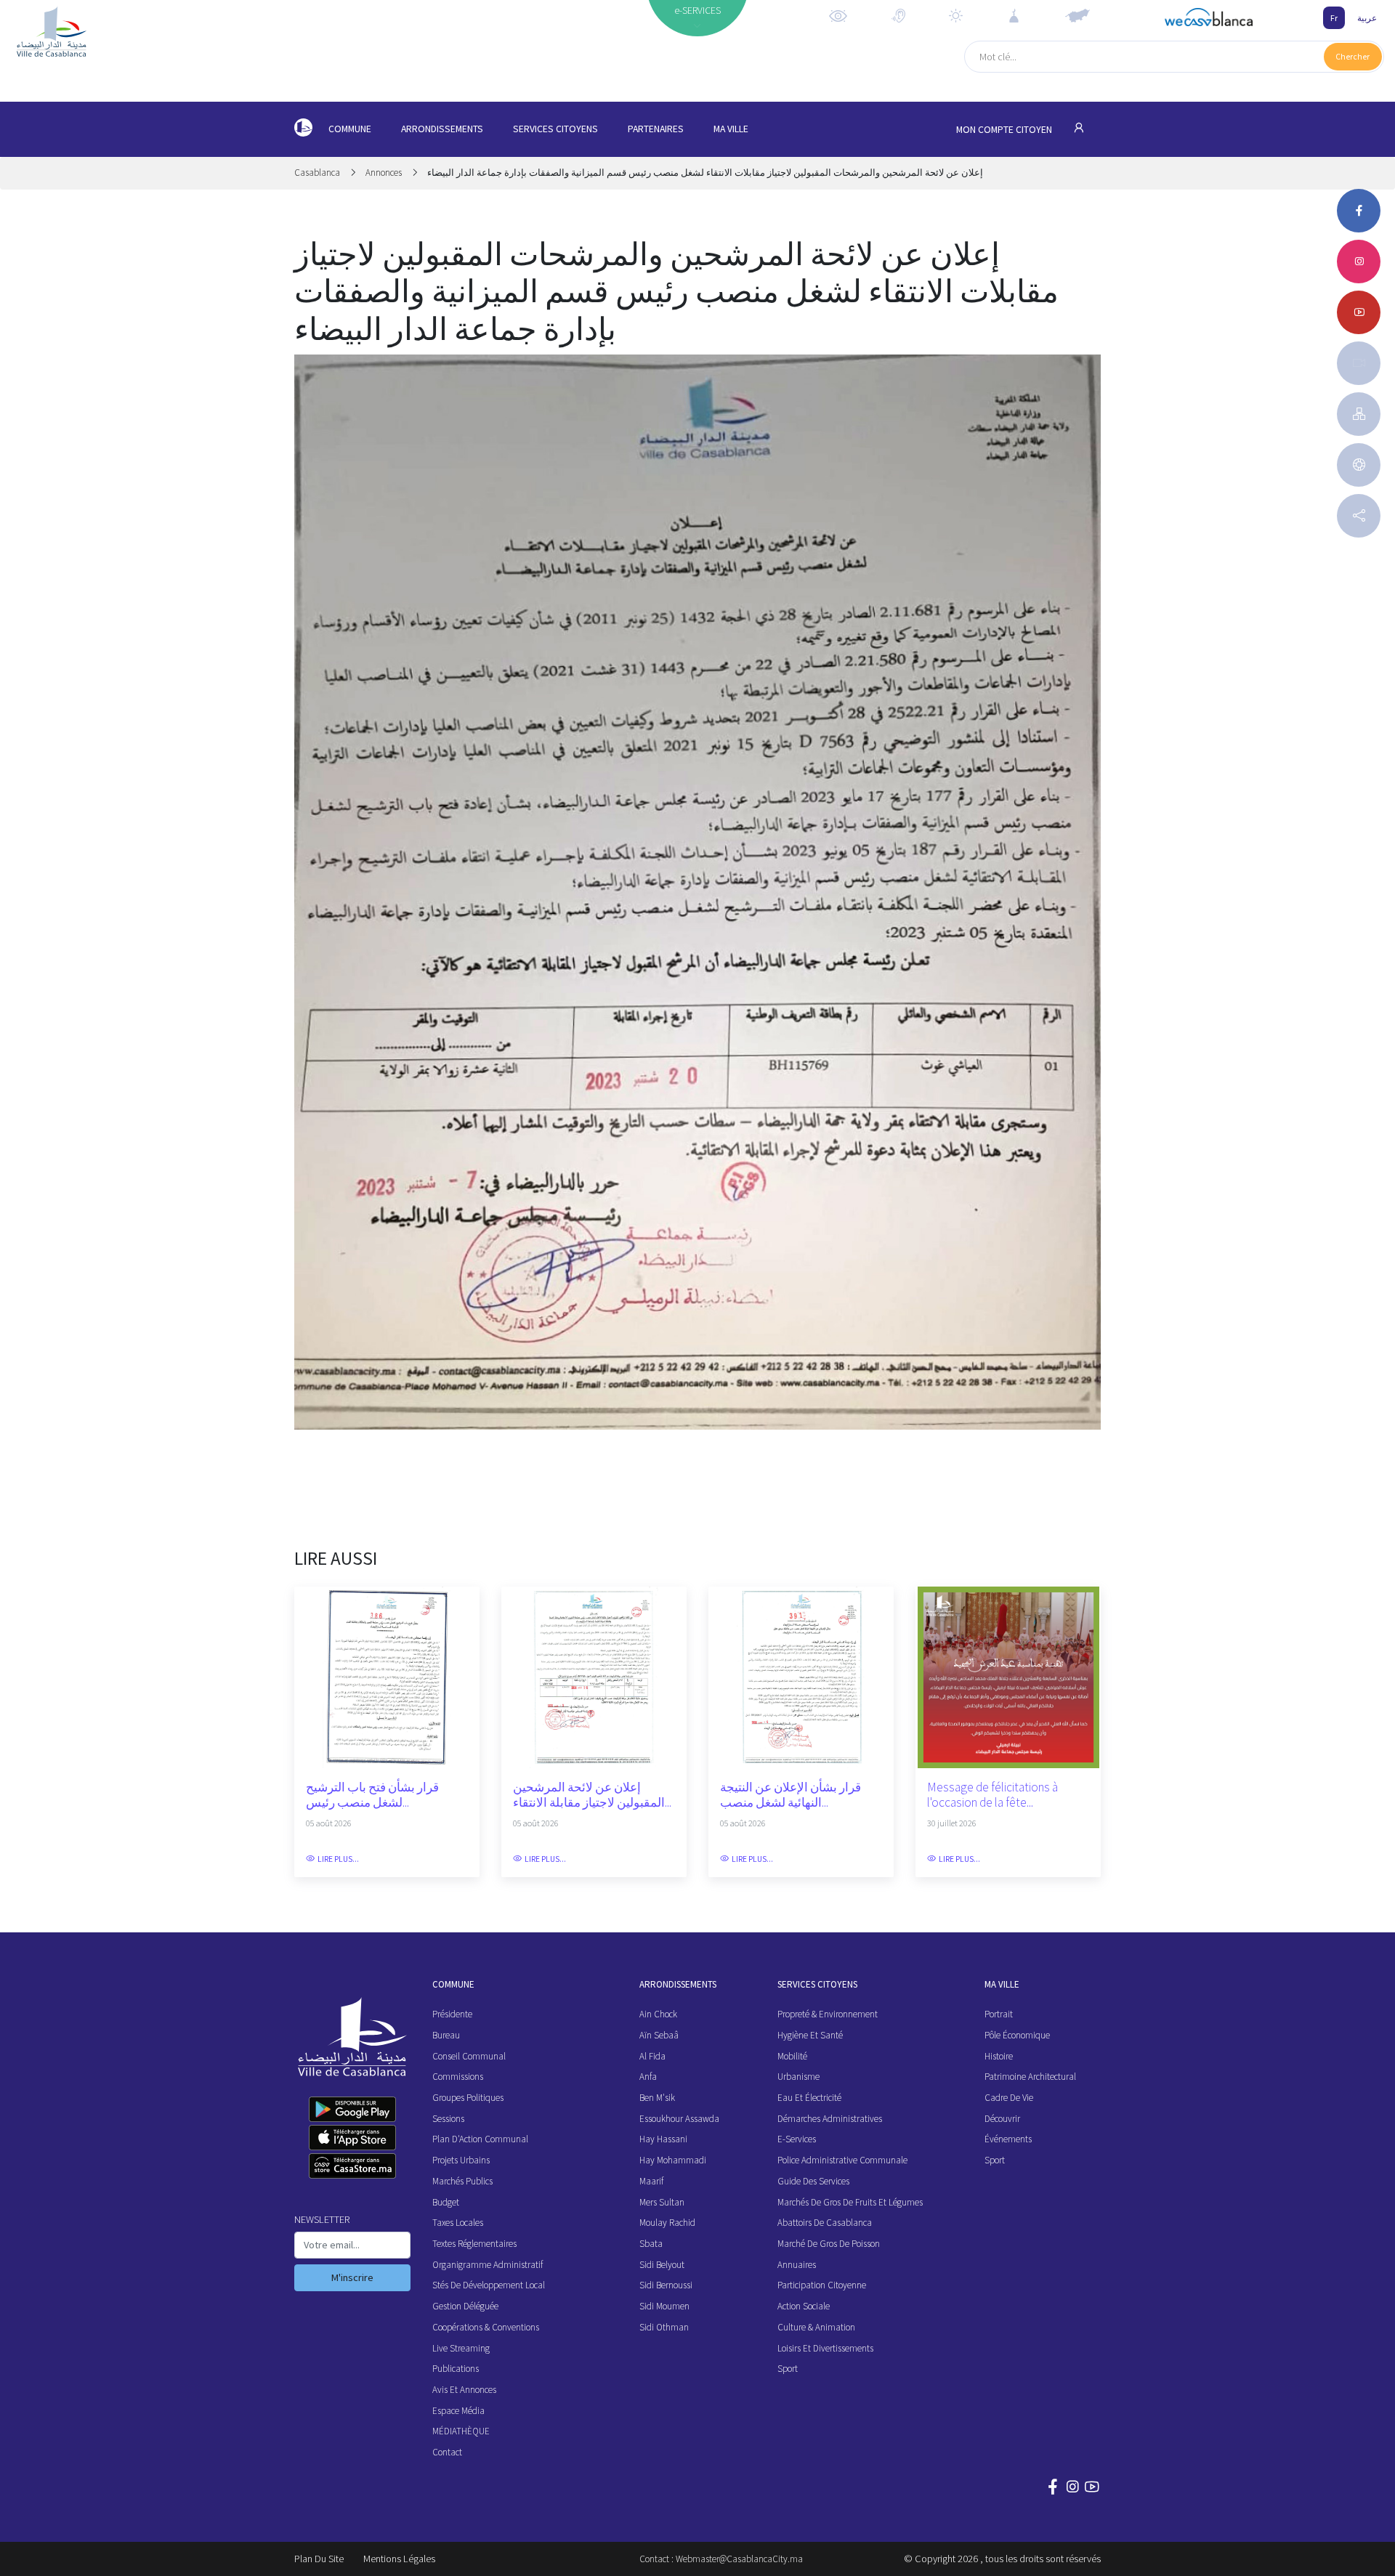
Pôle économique (1017, 2035)
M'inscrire (352, 2277)
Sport (788, 2369)
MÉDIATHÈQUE (461, 2431)
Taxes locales (458, 2223)
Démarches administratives (830, 2119)
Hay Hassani (663, 2139)
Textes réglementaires (474, 2244)
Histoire (999, 2056)
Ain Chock (658, 2014)
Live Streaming (461, 2348)
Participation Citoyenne (822, 2285)
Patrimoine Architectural (1030, 2077)
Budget (446, 2202)
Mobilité (792, 2056)
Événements (1008, 2139)
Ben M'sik (657, 2098)
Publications (456, 2369)
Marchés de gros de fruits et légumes (850, 2202)
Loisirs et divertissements (825, 2348)
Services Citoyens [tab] (555, 129)
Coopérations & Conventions (486, 2327)
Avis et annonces (464, 2390)
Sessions (448, 2119)
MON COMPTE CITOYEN (1005, 130)
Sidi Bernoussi (666, 2285)
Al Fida (652, 2056)
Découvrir (1002, 2119)
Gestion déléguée (465, 2306)
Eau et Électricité (809, 2098)
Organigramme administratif (488, 2265)
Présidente (452, 2014)
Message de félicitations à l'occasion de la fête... (992, 1795)
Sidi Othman (664, 2327)
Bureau (446, 2035)
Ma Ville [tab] (731, 129)
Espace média (458, 2411)
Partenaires (656, 129)
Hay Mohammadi (673, 2160)
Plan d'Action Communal (480, 2139)
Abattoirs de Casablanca (825, 2223)
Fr (1334, 18)
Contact (447, 2452)
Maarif (651, 2181)
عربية (1367, 18)
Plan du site (319, 2559)
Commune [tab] (350, 129)
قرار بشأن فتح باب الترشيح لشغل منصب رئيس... (372, 1795)
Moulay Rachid (667, 2223)
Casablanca (318, 173)
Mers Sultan (662, 2202)
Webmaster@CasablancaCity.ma (739, 2559)
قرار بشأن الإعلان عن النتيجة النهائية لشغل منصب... (790, 1795)
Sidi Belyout (662, 2265)
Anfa (648, 2077)
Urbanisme (798, 2077)
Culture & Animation (816, 2327)
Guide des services (813, 2181)
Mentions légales (399, 2559)
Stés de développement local (489, 2285)
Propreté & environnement (828, 2014)
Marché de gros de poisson (829, 2244)
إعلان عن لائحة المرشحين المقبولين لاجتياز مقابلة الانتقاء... (592, 1795)
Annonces (384, 173)
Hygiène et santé (810, 2035)
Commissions (458, 2077)
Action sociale (804, 2306)
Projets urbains (461, 2160)
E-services (797, 2139)
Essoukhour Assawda (679, 2119)
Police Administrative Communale (842, 2160)
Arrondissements (442, 129)
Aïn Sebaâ (659, 2035)
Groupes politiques (468, 2098)
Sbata (651, 2244)
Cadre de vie (1009, 2098)
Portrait (999, 2014)
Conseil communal (469, 2056)
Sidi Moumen (664, 2306)
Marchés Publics (462, 2181)
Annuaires (797, 2265)
